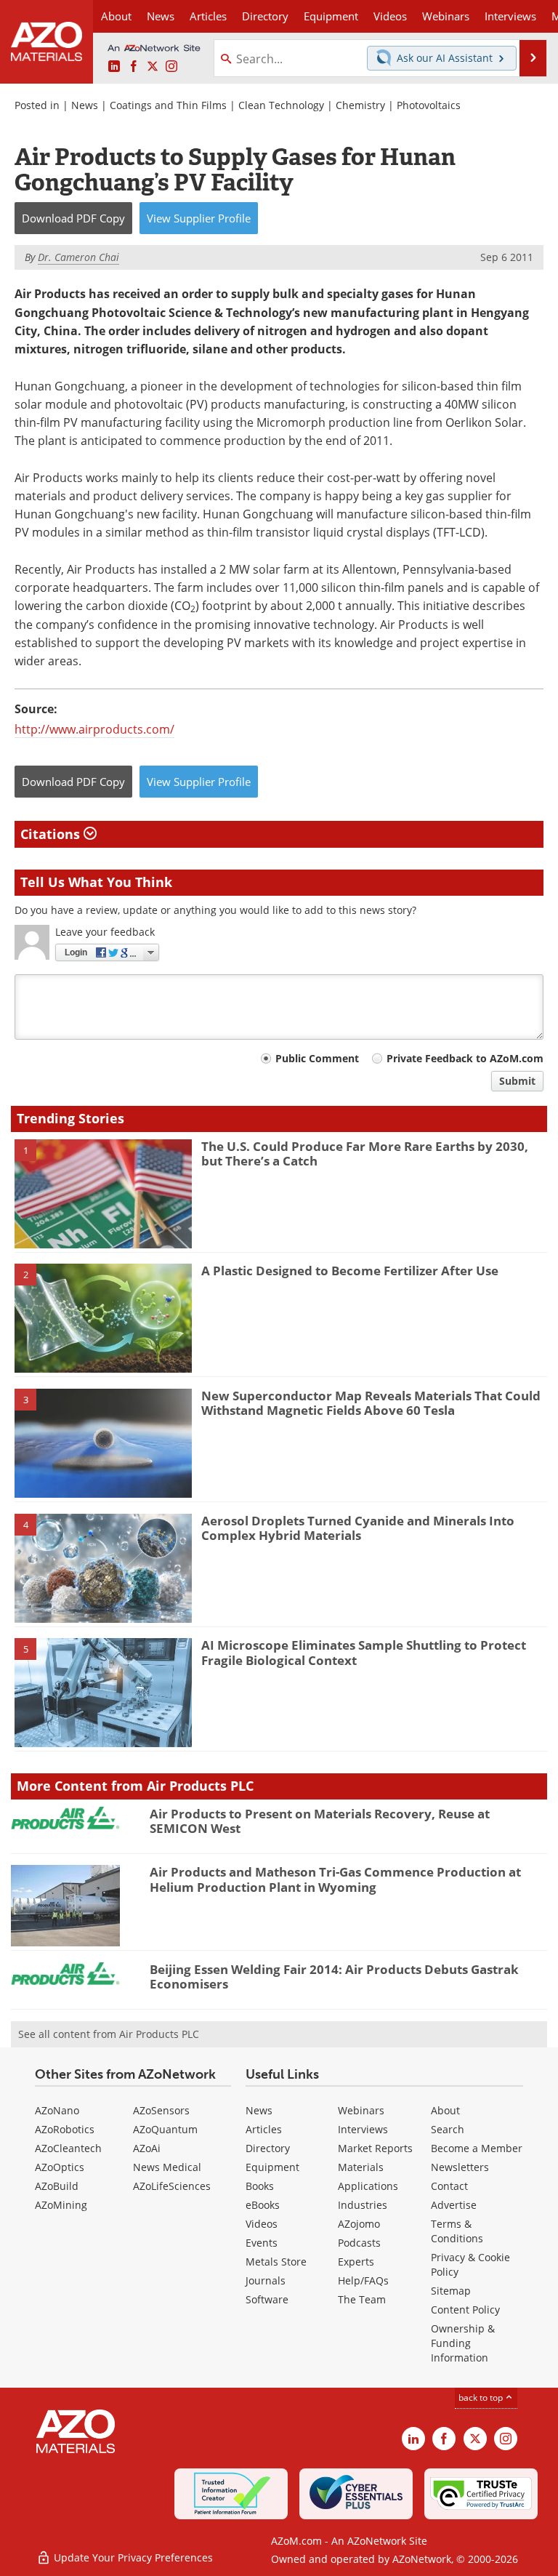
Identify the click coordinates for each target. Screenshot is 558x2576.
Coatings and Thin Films (168, 105)
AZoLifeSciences (172, 2186)
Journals (266, 2280)
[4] (103, 1567)
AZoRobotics (65, 2129)
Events (262, 2243)
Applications (368, 2186)
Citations (52, 834)
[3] (103, 1443)
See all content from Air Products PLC (109, 2034)
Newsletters (460, 2167)
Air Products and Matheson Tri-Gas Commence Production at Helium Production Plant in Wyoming (335, 1879)
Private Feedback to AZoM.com (465, 1058)
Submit (517, 1081)
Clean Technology (281, 105)
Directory (265, 16)
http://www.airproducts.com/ (94, 729)
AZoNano (57, 2110)
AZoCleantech (68, 2148)
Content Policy (465, 2310)
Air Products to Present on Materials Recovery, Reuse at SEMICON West (320, 1821)
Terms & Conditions (457, 2231)
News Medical (167, 2167)
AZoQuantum (165, 2129)
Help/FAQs (363, 2280)
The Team (362, 2299)
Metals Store (276, 2262)
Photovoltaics (429, 105)
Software (267, 2299)
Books (260, 2186)
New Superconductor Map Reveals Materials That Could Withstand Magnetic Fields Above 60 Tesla (371, 1403)
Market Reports (375, 2148)
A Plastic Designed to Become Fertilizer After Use (350, 1271)
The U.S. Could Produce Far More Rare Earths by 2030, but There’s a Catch (365, 1153)
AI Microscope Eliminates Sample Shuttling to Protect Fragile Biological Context (364, 1652)
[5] (103, 1692)
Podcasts (359, 2243)
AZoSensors (161, 2110)
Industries (363, 2205)
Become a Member (477, 2148)
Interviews (363, 2129)
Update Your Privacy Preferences (132, 2557)
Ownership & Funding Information (463, 2343)
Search (448, 2129)
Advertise (454, 2205)
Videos (262, 2224)
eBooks (263, 2205)
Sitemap (451, 2291)
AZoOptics (60, 2167)
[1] (103, 1192)
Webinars (361, 2110)
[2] (103, 1317)
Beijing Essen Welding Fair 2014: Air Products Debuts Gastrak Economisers (334, 1977)
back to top (482, 2398)
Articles (264, 2129)
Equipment (272, 2167)
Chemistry (360, 105)
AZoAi (147, 2148)
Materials (361, 2167)
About (445, 2110)
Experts (356, 2262)
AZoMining (61, 2205)
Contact (449, 2186)
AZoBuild (57, 2186)
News (85, 105)
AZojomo (359, 2224)
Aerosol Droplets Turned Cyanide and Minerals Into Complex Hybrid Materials (358, 1528)
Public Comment (317, 1058)
